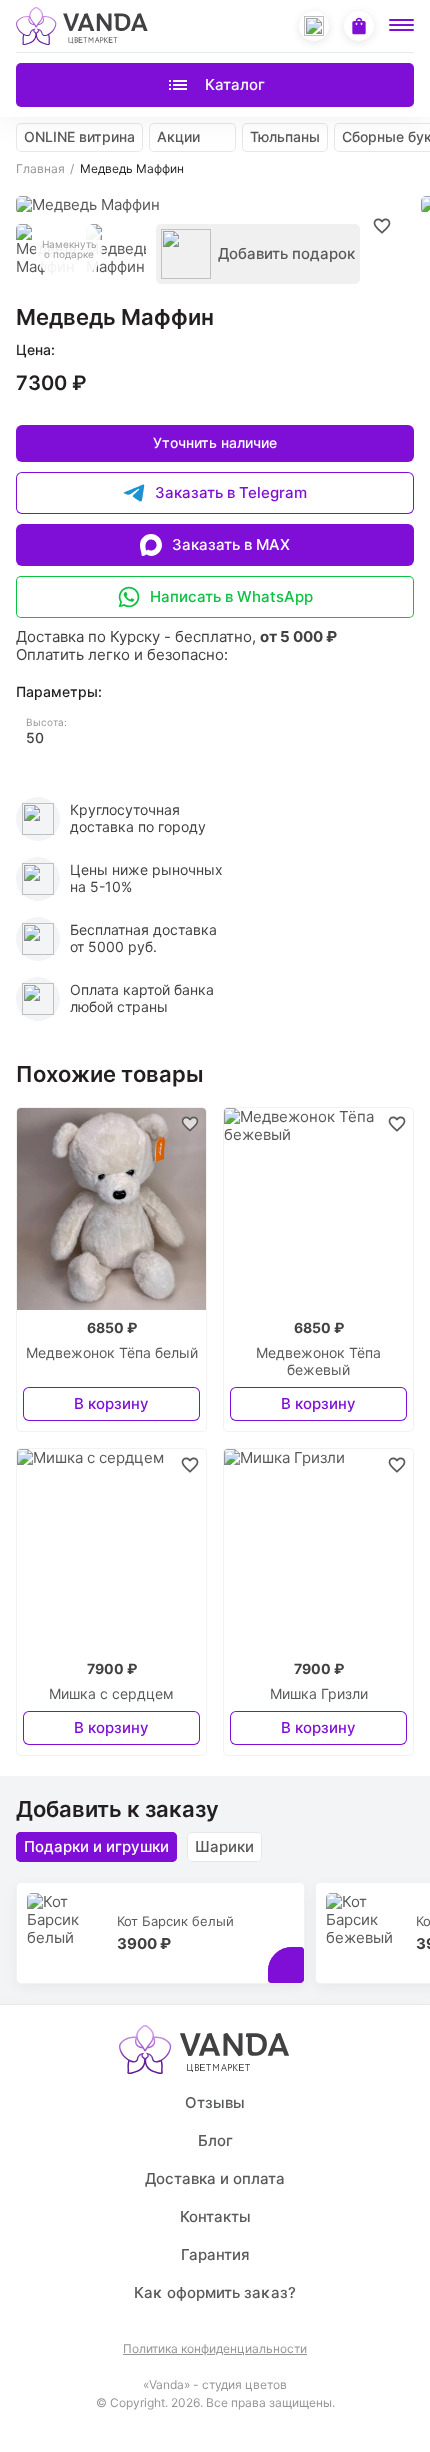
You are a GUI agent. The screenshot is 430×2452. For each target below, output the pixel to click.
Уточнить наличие (215, 442)
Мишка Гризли (319, 1694)
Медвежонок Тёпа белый (112, 1353)
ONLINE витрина (79, 136)
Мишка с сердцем (111, 1694)
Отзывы (215, 2102)
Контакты (215, 2216)
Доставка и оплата (215, 2178)
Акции (178, 136)
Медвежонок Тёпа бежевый (318, 1361)
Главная (40, 169)
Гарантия (215, 2254)
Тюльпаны (285, 136)
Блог (215, 2140)
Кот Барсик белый (175, 1921)
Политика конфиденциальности (215, 2349)
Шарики (224, 1846)
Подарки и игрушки (96, 1846)
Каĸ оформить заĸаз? (215, 2292)
